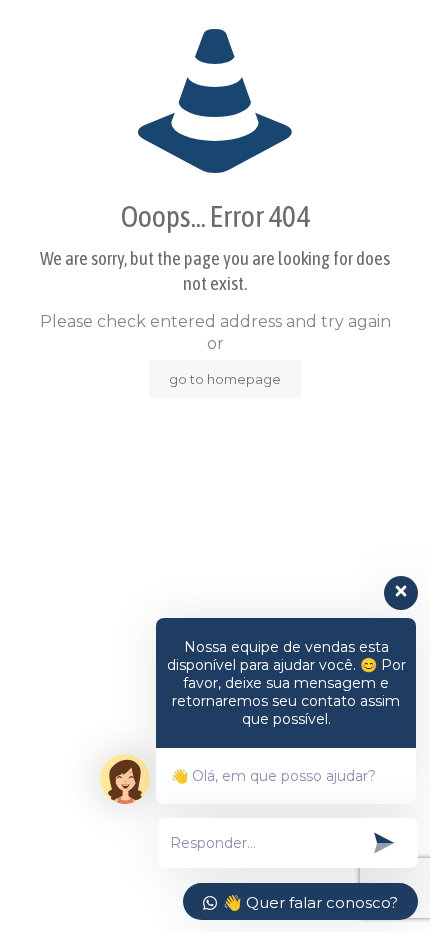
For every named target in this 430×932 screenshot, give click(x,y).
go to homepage (225, 379)
